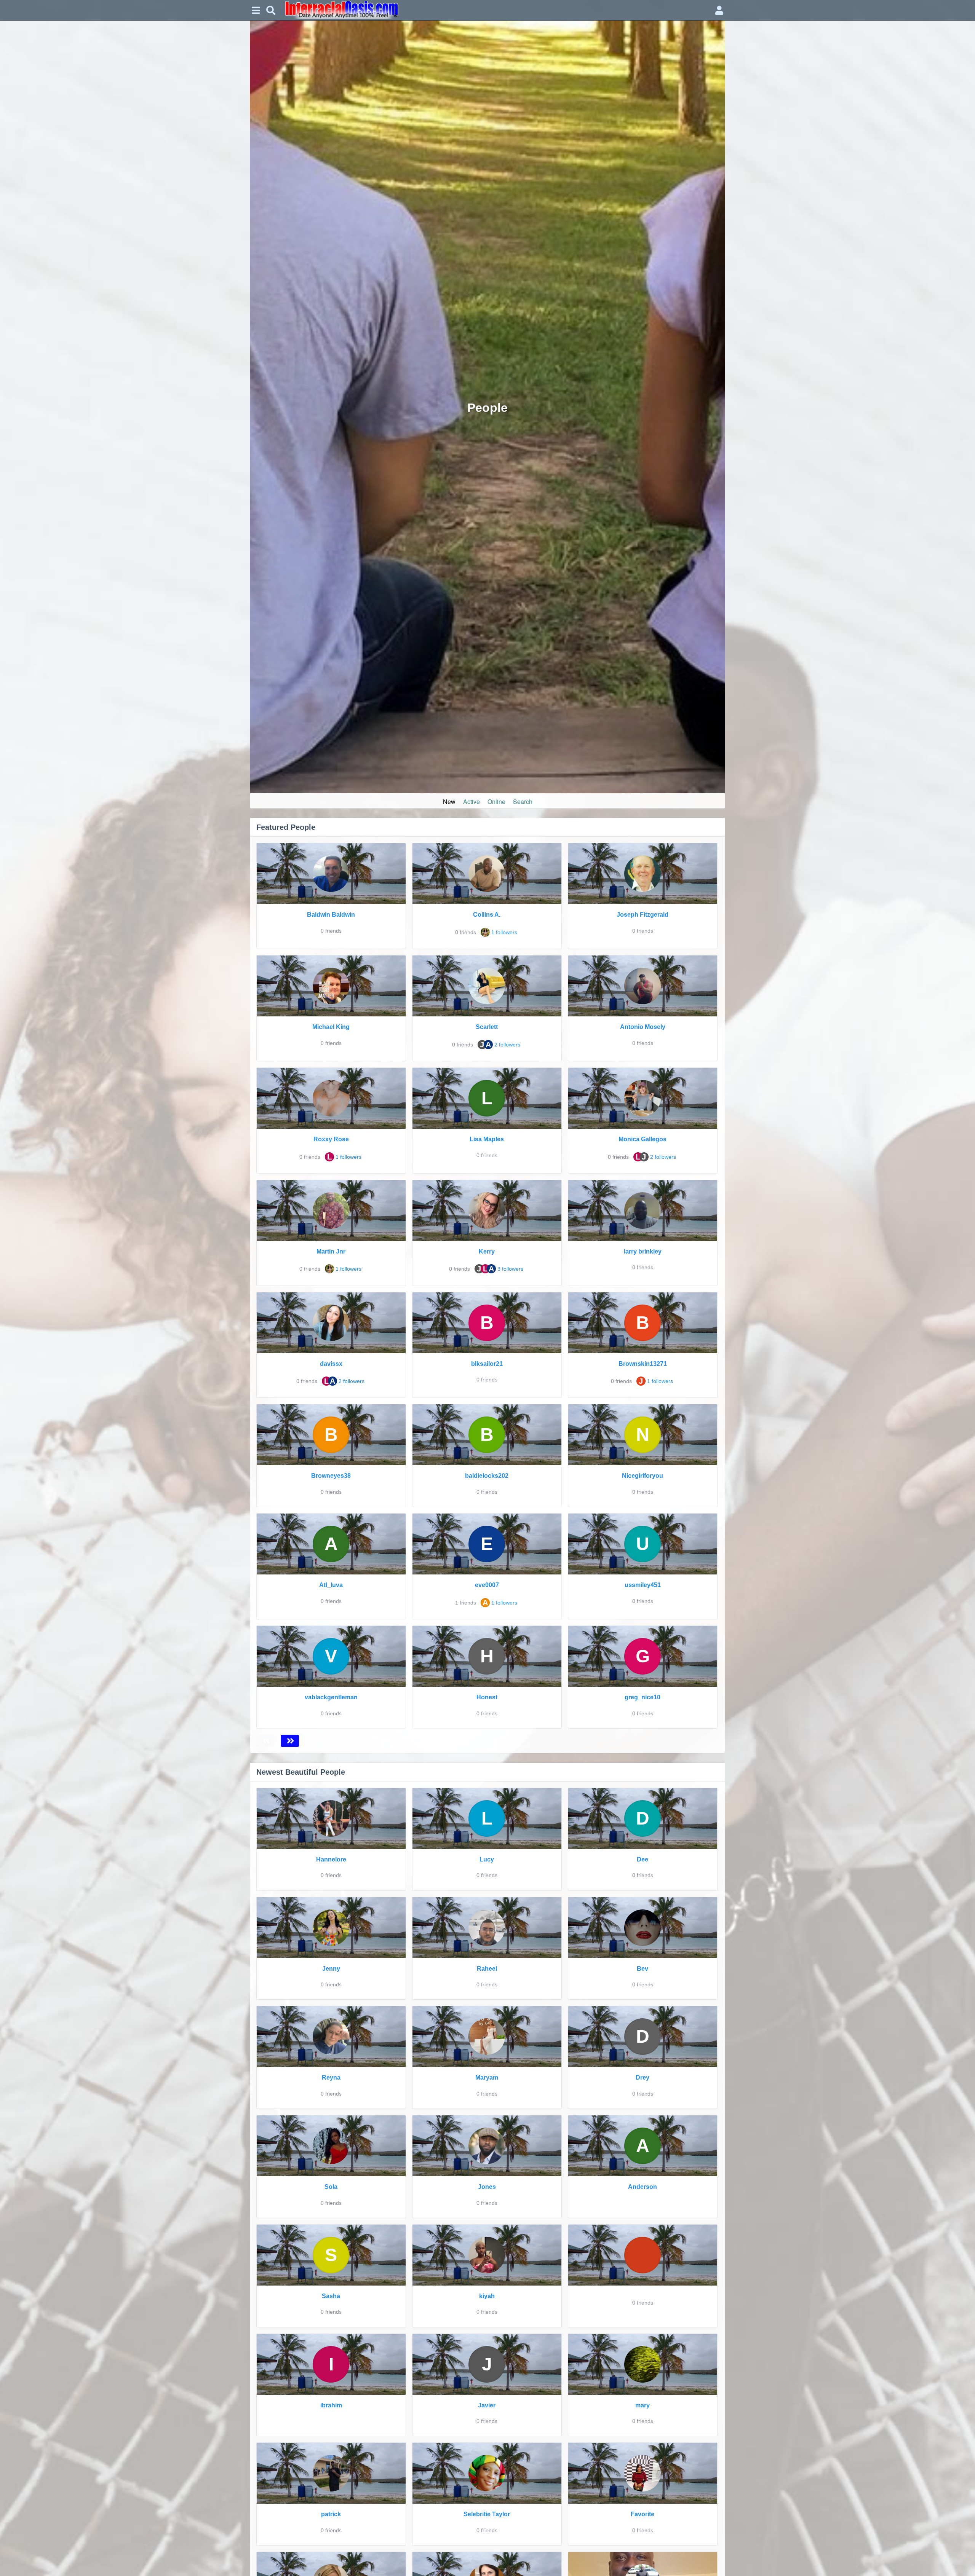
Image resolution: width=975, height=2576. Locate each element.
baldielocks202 (487, 1476)
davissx (331, 1364)
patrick (331, 2514)
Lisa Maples (487, 1139)
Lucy (487, 1859)
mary (643, 2405)
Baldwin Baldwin (331, 915)
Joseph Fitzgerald (643, 915)
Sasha (331, 2296)
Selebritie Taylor (487, 2514)
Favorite (643, 2514)
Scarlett (487, 1027)
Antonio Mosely (643, 1027)
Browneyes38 (331, 1476)
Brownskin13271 (643, 1364)
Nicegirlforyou (643, 1476)
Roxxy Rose (331, 1139)
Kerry (487, 1251)
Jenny (331, 1969)
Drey (643, 2078)
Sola (331, 2187)
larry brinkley (643, 1251)
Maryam (487, 2078)
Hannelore (331, 1859)
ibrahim (331, 2405)
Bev (643, 1969)
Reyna (331, 2078)
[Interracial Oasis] (495, 10)
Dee (643, 1859)
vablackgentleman (331, 1697)
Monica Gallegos (643, 1139)
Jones (487, 2187)
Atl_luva (331, 1585)
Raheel (487, 1969)
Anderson (643, 2187)
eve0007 (487, 1585)
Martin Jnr (331, 1251)
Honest (487, 1697)
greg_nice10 (643, 1697)
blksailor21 (487, 1364)
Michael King (331, 1027)
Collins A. (487, 915)
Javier (487, 2405)
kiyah (487, 2296)
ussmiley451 (643, 1585)
